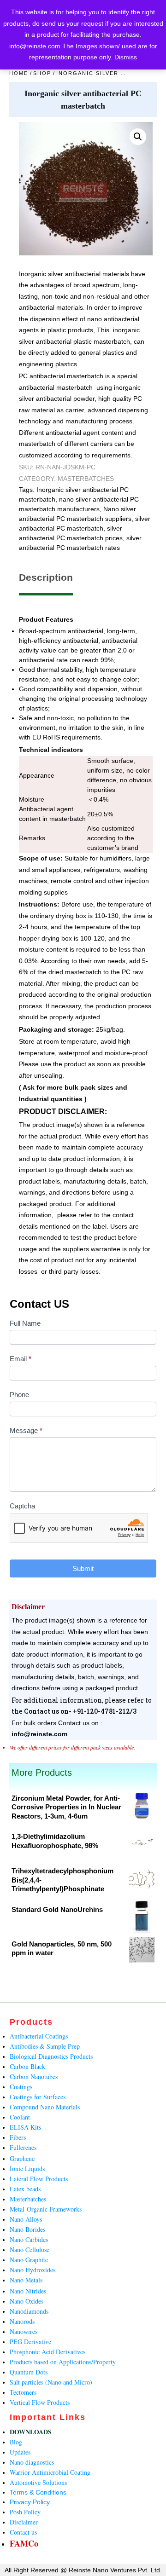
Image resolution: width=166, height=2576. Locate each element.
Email (21, 1359)
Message (26, 1430)
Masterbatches (86, 479)
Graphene (22, 2158)
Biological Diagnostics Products (51, 2056)
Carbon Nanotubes (34, 2076)
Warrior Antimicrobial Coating (50, 2472)
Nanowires (24, 2331)
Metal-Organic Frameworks (46, 2209)
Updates (20, 2452)
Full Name (25, 1323)
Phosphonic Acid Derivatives (47, 2352)
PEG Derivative (30, 2342)
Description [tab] (46, 577)
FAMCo (24, 2543)
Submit (83, 1568)
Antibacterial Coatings (39, 2036)
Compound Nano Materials (45, 2107)
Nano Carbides (29, 2239)
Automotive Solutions (38, 2482)
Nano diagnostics (32, 2462)
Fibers (18, 2137)
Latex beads (25, 2189)
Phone (19, 1395)
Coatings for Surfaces (38, 2097)
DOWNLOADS (31, 2432)
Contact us (23, 2532)
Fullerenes (23, 2147)
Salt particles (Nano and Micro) (51, 2382)
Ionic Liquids (27, 2169)
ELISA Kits (25, 2127)
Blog (16, 2442)
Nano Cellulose (30, 2250)
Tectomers (23, 2392)
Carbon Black (27, 2066)
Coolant (20, 2117)
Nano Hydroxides (33, 2270)
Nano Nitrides (28, 2291)
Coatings (21, 2087)
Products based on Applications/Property (63, 2362)
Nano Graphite (29, 2260)
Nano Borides (27, 2229)
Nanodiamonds (29, 2311)
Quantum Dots (29, 2372)
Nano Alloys (26, 2219)
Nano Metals (26, 2280)
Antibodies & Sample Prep (45, 2046)
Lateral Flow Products (39, 2179)
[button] (138, 137)
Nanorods (22, 2321)
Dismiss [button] (126, 57)
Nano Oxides (27, 2301)
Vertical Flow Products (40, 2402)
